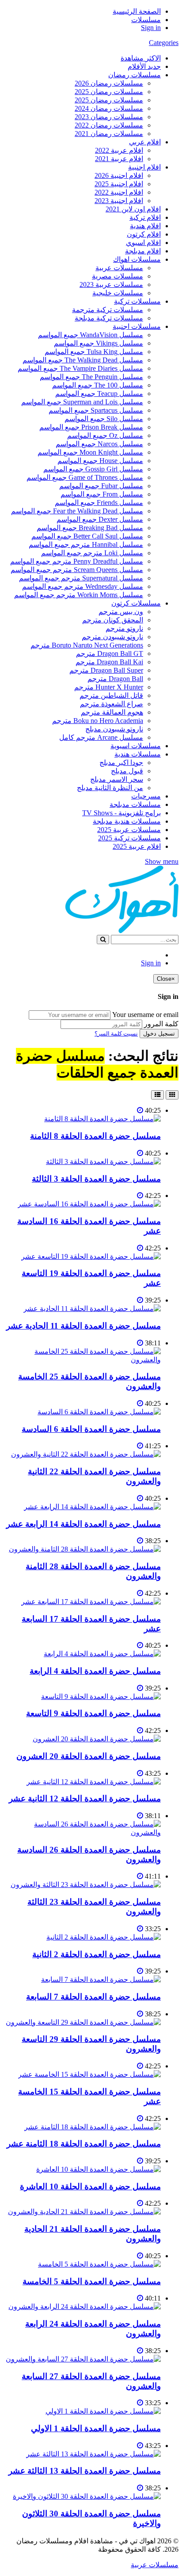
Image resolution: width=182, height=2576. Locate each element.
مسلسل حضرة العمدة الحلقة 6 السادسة (91, 1429)
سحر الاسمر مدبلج (117, 779)
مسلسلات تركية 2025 (129, 838)
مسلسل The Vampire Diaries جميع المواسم (80, 368)
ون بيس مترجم (121, 612)
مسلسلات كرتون (136, 603)
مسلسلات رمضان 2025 (109, 92)
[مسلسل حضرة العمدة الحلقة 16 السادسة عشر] (89, 1204)
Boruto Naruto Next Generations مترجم (87, 645)
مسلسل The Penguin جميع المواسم (91, 377)
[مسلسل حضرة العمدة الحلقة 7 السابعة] (101, 1979)
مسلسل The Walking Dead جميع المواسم (83, 360)
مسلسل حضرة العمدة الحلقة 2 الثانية (97, 1954)
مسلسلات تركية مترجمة (108, 310)
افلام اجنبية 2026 (119, 175)
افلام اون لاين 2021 (133, 209)
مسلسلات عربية (119, 268)
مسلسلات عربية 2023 (111, 284)
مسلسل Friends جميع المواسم (99, 503)
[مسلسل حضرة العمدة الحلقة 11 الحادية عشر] (92, 1309)
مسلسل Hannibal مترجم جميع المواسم (86, 544)
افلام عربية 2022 (119, 150)
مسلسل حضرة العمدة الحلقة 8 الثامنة (95, 1136)
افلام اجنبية (144, 167)
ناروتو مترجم (124, 628)
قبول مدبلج (127, 771)
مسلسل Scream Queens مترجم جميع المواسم (77, 570)
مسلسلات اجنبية (137, 326)
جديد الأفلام (144, 66)
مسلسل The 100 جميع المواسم (98, 385)
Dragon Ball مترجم (115, 679)
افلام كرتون (144, 234)
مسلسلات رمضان (135, 75)
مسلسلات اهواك (137, 259)
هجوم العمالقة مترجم (112, 712)
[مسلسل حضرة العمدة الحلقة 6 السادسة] (99, 1412)
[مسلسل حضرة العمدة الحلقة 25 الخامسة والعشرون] (82, 1360)
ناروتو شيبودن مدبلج (114, 729)
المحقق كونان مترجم (113, 620)
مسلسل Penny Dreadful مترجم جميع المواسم (77, 561)
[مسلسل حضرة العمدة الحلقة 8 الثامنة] (102, 1119)
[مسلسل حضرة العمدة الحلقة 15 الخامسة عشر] (89, 2074)
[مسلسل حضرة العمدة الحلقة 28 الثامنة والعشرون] (85, 1549)
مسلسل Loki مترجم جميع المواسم (92, 553)
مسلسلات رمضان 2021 (109, 134)
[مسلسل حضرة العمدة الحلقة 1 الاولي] (103, 2411)
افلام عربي (145, 142)
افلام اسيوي (143, 243)
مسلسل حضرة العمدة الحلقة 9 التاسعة (93, 1713)
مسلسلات (146, 20)
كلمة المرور (161, 1024)
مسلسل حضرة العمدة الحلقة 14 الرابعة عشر (83, 1524)
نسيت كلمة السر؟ (116, 1034)
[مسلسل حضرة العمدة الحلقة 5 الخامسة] (99, 2264)
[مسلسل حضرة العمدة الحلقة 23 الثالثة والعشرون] (86, 1885)
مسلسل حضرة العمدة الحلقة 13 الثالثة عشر (85, 2471)
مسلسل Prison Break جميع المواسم (91, 427)
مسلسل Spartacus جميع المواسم (96, 410)
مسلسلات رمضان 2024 (109, 108)
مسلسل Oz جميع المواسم (105, 435)
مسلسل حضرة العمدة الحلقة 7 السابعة (93, 1997)
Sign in (151, 28)
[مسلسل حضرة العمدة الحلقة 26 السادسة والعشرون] (82, 1832)
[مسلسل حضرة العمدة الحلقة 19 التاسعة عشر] (91, 1256)
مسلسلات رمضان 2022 (109, 125)
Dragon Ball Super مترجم (106, 670)
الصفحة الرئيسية (137, 11)
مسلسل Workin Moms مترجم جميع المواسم (79, 595)
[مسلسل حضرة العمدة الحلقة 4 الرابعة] (102, 1654)
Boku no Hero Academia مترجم (98, 721)
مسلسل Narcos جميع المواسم (99, 444)
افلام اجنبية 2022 (119, 192)
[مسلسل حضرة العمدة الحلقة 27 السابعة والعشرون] (83, 2359)
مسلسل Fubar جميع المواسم (101, 486)
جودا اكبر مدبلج (121, 763)
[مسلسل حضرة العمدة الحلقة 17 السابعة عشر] (91, 1602)
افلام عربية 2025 (137, 846)
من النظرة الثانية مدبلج (110, 788)
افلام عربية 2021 (119, 159)
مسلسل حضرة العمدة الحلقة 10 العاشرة (90, 2186)
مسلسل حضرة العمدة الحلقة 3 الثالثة (96, 1179)
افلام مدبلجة (143, 251)
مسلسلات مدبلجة (135, 804)
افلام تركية (145, 217)
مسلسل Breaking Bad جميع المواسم (90, 528)
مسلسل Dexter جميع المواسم (100, 519)
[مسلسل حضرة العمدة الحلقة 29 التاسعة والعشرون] (83, 2022)
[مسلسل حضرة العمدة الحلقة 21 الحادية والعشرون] (84, 2212)
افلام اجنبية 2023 (119, 201)
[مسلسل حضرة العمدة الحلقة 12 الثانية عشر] (94, 1782)
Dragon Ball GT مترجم (110, 653)
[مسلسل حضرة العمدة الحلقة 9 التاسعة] (101, 1697)
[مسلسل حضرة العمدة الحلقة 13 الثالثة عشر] (93, 2454)
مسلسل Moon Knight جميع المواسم (90, 452)
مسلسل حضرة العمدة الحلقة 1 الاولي (96, 2428)
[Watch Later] (140, 1110)
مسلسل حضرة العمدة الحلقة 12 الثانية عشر (85, 1798)
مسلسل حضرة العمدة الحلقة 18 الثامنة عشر (84, 2144)
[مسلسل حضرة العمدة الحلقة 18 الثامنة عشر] (93, 2127)
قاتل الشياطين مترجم (111, 695)
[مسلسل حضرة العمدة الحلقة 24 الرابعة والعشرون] (85, 2307)
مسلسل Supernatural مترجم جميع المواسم (81, 578)
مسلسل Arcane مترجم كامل (101, 737)
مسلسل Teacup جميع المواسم (99, 394)
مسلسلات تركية (137, 301)
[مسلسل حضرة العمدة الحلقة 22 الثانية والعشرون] (86, 1454)
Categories (164, 43)
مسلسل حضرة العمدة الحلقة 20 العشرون (89, 1756)
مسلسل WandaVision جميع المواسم (91, 335)
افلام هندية (145, 226)
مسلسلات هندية (138, 754)
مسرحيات (146, 796)
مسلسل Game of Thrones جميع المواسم (85, 477)
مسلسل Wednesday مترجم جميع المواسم (83, 586)
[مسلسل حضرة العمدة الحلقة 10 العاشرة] (99, 2169)
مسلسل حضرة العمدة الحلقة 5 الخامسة (92, 2281)
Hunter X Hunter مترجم (109, 687)
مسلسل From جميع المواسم (102, 494)
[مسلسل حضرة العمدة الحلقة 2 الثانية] (104, 1937)
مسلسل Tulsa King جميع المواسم (94, 352)
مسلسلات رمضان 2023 (109, 117)
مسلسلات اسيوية (136, 746)
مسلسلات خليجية (118, 293)
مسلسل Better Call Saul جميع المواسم (87, 536)
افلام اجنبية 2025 (119, 184)
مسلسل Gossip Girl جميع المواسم (93, 469)
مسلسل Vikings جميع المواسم (99, 343)
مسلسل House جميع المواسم (100, 461)
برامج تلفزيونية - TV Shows (121, 813)
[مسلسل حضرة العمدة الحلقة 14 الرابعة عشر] (92, 1507)
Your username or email (145, 1015)
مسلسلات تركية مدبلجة (109, 318)
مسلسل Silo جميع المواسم (104, 419)
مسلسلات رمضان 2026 (109, 83)
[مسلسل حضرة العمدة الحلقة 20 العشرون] (97, 1739)
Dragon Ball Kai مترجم (109, 662)
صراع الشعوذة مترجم (112, 704)
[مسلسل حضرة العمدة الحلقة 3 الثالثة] (103, 1162)
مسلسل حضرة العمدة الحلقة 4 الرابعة (95, 1671)
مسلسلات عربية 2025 (129, 830)
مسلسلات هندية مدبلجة (127, 821)
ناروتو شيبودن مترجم (112, 637)
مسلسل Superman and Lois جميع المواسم (82, 402)
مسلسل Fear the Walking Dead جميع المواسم (77, 511)
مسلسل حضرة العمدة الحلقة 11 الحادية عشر (83, 1326)
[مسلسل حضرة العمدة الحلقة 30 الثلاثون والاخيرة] (87, 2496)
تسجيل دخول (159, 1034)
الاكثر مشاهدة (141, 58)
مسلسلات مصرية (118, 276)
